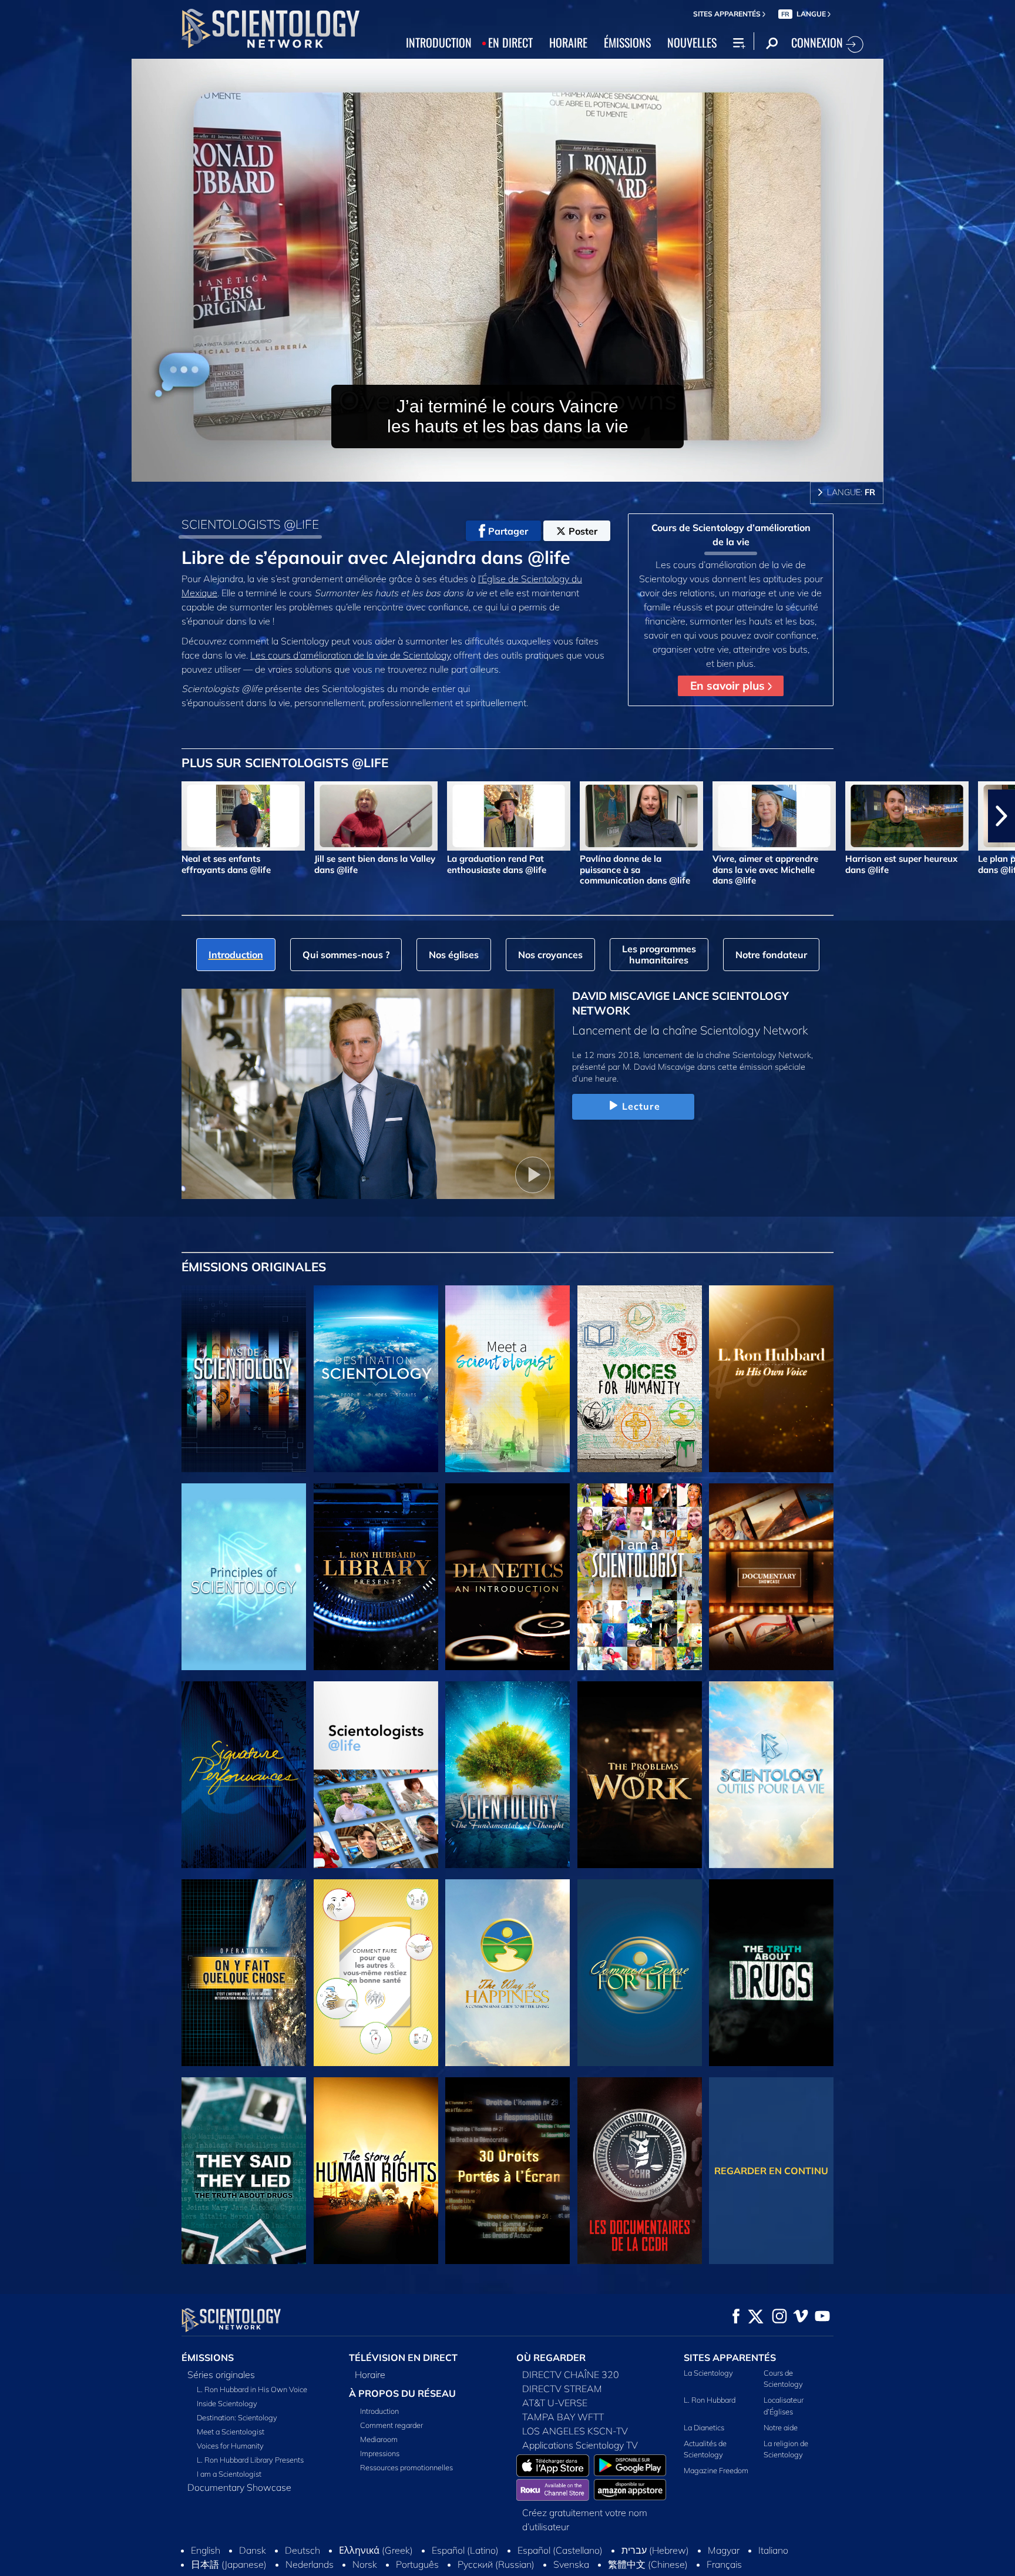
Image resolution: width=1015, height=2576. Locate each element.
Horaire (370, 2375)
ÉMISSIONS (627, 42)
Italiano (773, 2550)
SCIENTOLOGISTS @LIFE (250, 524)
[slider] (531, 470)
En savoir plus (729, 686)
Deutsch (303, 2550)
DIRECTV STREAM (562, 2389)
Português (417, 2564)
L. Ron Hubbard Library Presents (250, 2460)
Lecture (641, 1106)
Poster (583, 531)
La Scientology (708, 2373)
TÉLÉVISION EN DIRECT (403, 2357)
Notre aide (781, 2427)
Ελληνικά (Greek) (376, 2550)
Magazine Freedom (716, 2470)
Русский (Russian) (496, 2564)
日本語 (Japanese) (229, 2564)
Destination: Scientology (237, 2417)
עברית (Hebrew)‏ (655, 2550)
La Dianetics (704, 2427)
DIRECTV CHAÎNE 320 (571, 2375)
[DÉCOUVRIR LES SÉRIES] (244, 1379)
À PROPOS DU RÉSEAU (402, 2393)
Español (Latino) (465, 2550)
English (206, 2550)
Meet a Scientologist (231, 2431)
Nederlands (310, 2564)
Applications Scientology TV (580, 2445)
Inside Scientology (227, 2403)
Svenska (571, 2564)
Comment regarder (391, 2425)
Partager (508, 531)
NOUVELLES (692, 42)
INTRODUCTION (439, 42)
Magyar (724, 2550)
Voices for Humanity (230, 2446)
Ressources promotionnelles (406, 2467)
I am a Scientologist (229, 2474)
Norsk (365, 2564)
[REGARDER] (244, 1577)
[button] (14, 816)
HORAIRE (568, 42)
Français (724, 2564)
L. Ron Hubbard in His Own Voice (252, 2389)
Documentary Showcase (239, 2487)
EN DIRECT (510, 42)
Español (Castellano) (560, 2550)
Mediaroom (379, 2439)
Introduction (379, 2411)
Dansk (253, 2550)
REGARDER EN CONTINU (771, 2171)
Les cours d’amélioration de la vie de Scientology (351, 655)
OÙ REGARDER (551, 2357)
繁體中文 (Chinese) (648, 2564)
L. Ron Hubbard (710, 2400)
